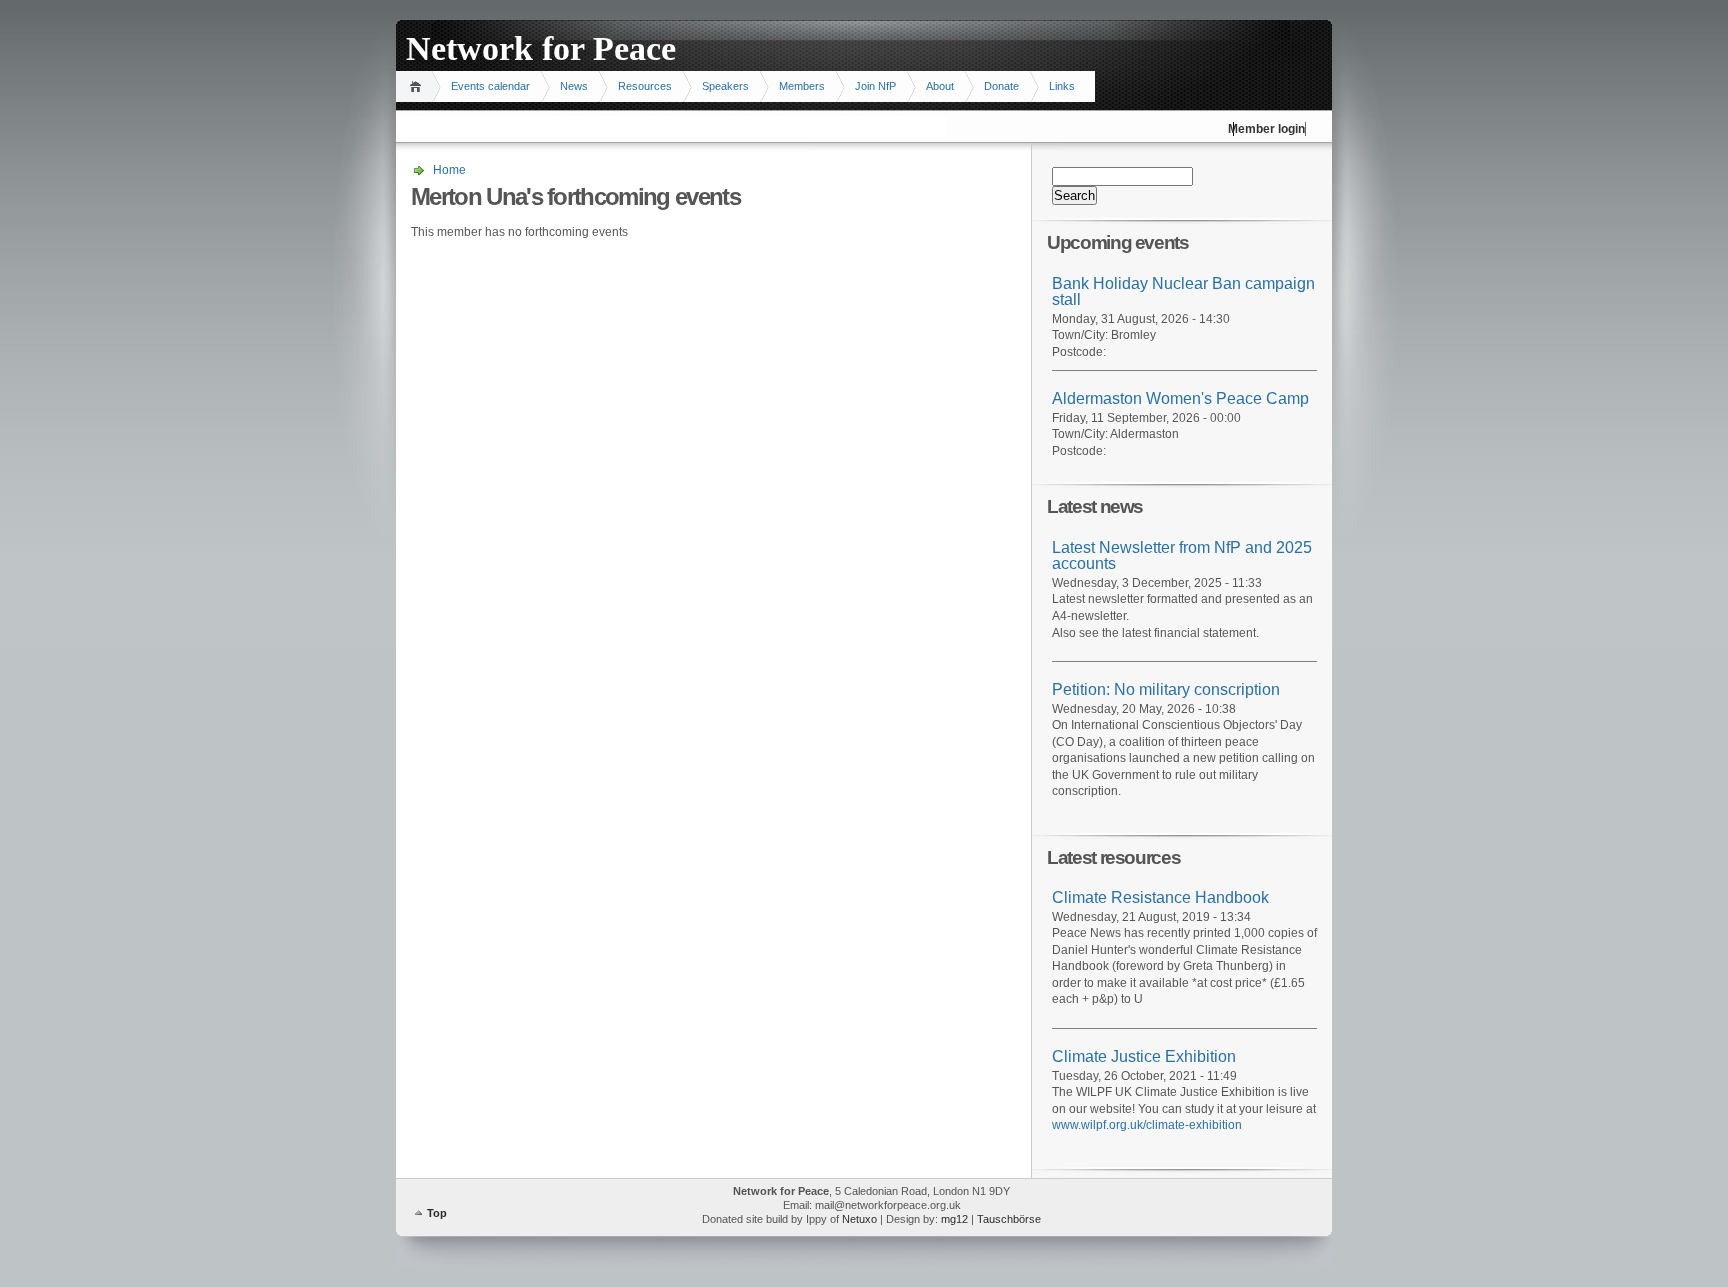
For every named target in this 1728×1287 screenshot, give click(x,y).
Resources (645, 86)
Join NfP (875, 86)
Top (437, 1213)
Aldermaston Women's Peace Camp (1180, 398)
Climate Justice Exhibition (1144, 1056)
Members (802, 86)
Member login (1266, 129)
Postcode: (1079, 352)
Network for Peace (541, 48)
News (574, 86)
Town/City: (1081, 335)
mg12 (954, 1219)
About (940, 86)
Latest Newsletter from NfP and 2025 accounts (1182, 556)
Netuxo (859, 1219)
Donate (1001, 86)
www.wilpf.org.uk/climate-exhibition (1147, 1125)
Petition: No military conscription (1166, 689)
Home (418, 86)
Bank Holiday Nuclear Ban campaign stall (1183, 292)
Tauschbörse (1009, 1219)
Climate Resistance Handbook (1160, 897)
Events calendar (490, 86)
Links (1062, 86)
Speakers (725, 86)
